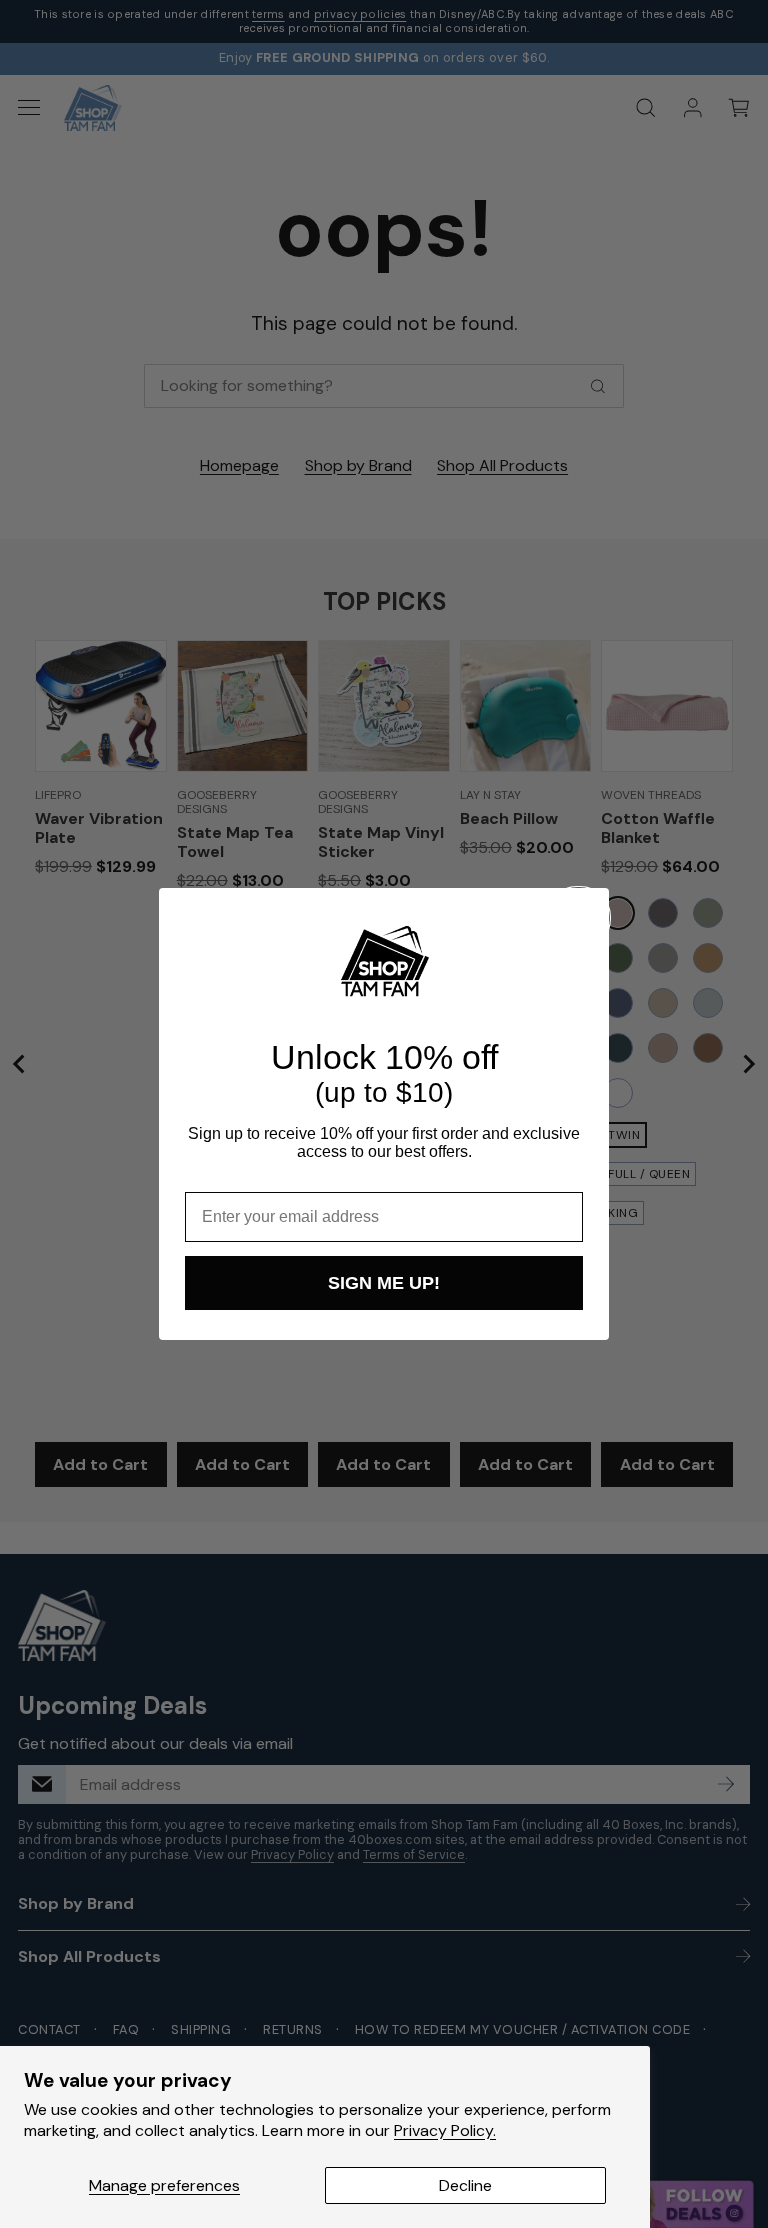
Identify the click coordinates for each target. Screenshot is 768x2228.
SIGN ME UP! (384, 1283)
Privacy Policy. (445, 2130)
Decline (465, 2185)
